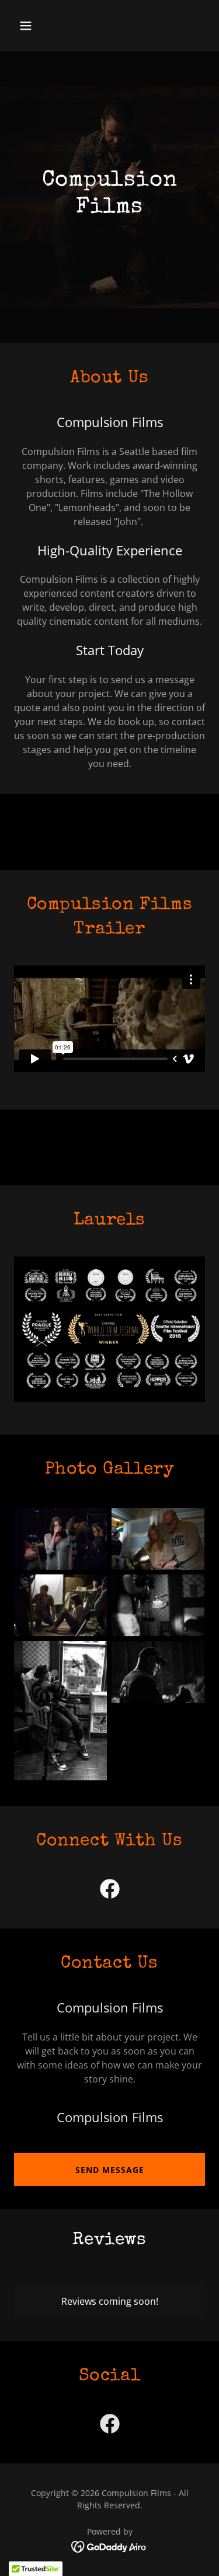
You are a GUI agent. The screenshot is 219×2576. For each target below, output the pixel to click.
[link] (110, 1891)
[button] (36, 26)
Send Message (110, 2170)
